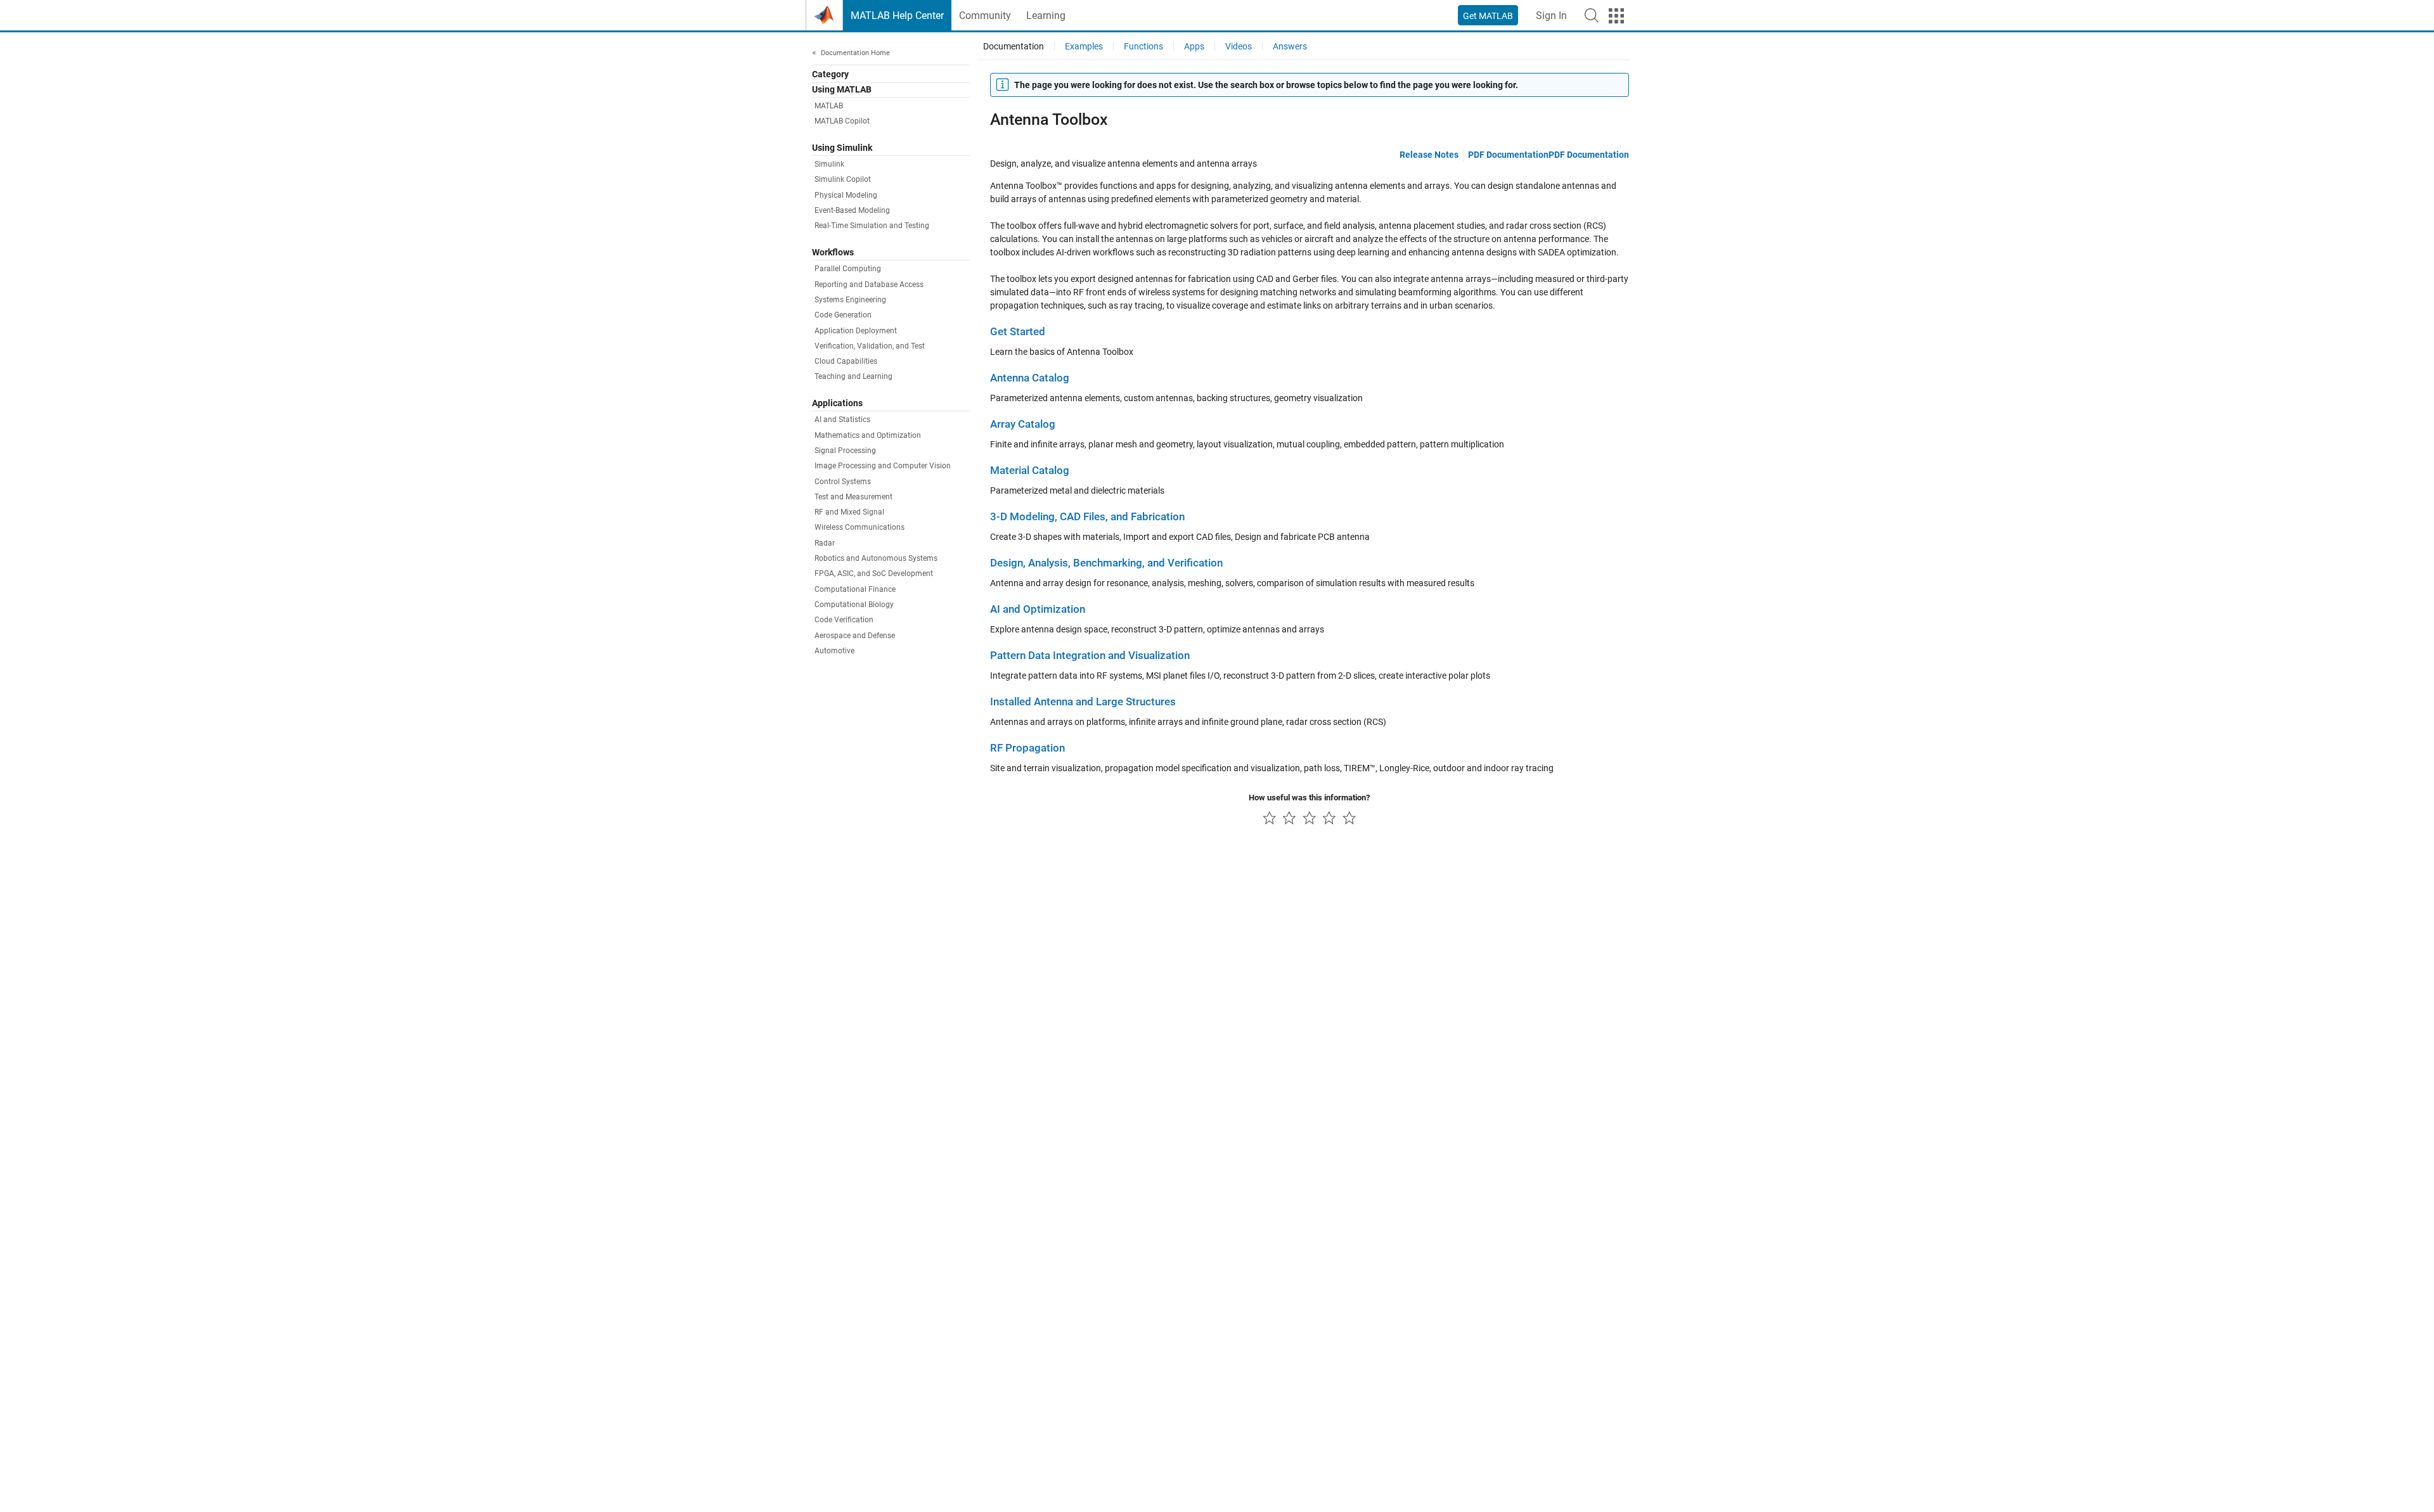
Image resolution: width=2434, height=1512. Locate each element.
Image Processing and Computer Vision (883, 466)
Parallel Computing (848, 269)
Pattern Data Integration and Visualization (1090, 656)
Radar (825, 543)
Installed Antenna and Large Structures (1083, 702)
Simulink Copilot (843, 180)
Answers (1290, 46)
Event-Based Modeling (852, 211)
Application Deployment (856, 331)
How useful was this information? (1309, 798)
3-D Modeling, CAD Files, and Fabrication (1087, 517)
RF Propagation (1027, 748)
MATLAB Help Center (897, 16)
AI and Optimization (1038, 609)
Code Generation (843, 316)
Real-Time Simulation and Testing (872, 226)
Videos (1239, 46)
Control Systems (843, 482)
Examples (1084, 46)
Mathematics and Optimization (868, 435)
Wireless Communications (860, 528)
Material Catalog (1030, 471)
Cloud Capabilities (846, 362)
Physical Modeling (846, 195)
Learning (1046, 16)
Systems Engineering (850, 300)
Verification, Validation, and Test (870, 346)
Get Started (1018, 332)
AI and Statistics (842, 420)
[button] (1592, 15)
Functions (1143, 46)
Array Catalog (1023, 424)
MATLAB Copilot (842, 122)
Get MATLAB (1488, 16)
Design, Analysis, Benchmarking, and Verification (1106, 563)
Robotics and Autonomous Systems (876, 559)
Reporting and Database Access (869, 285)
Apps (1194, 46)
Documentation (1014, 46)
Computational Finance (855, 589)
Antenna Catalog (1030, 378)
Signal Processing (845, 451)
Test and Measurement (853, 497)
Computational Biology (854, 605)
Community (985, 16)
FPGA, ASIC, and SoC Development (874, 574)
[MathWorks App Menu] (1616, 16)
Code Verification (844, 620)
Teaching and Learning (853, 377)
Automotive (834, 651)
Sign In (1551, 16)
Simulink (829, 165)
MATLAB (829, 106)
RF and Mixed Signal (849, 513)
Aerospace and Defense (855, 636)
